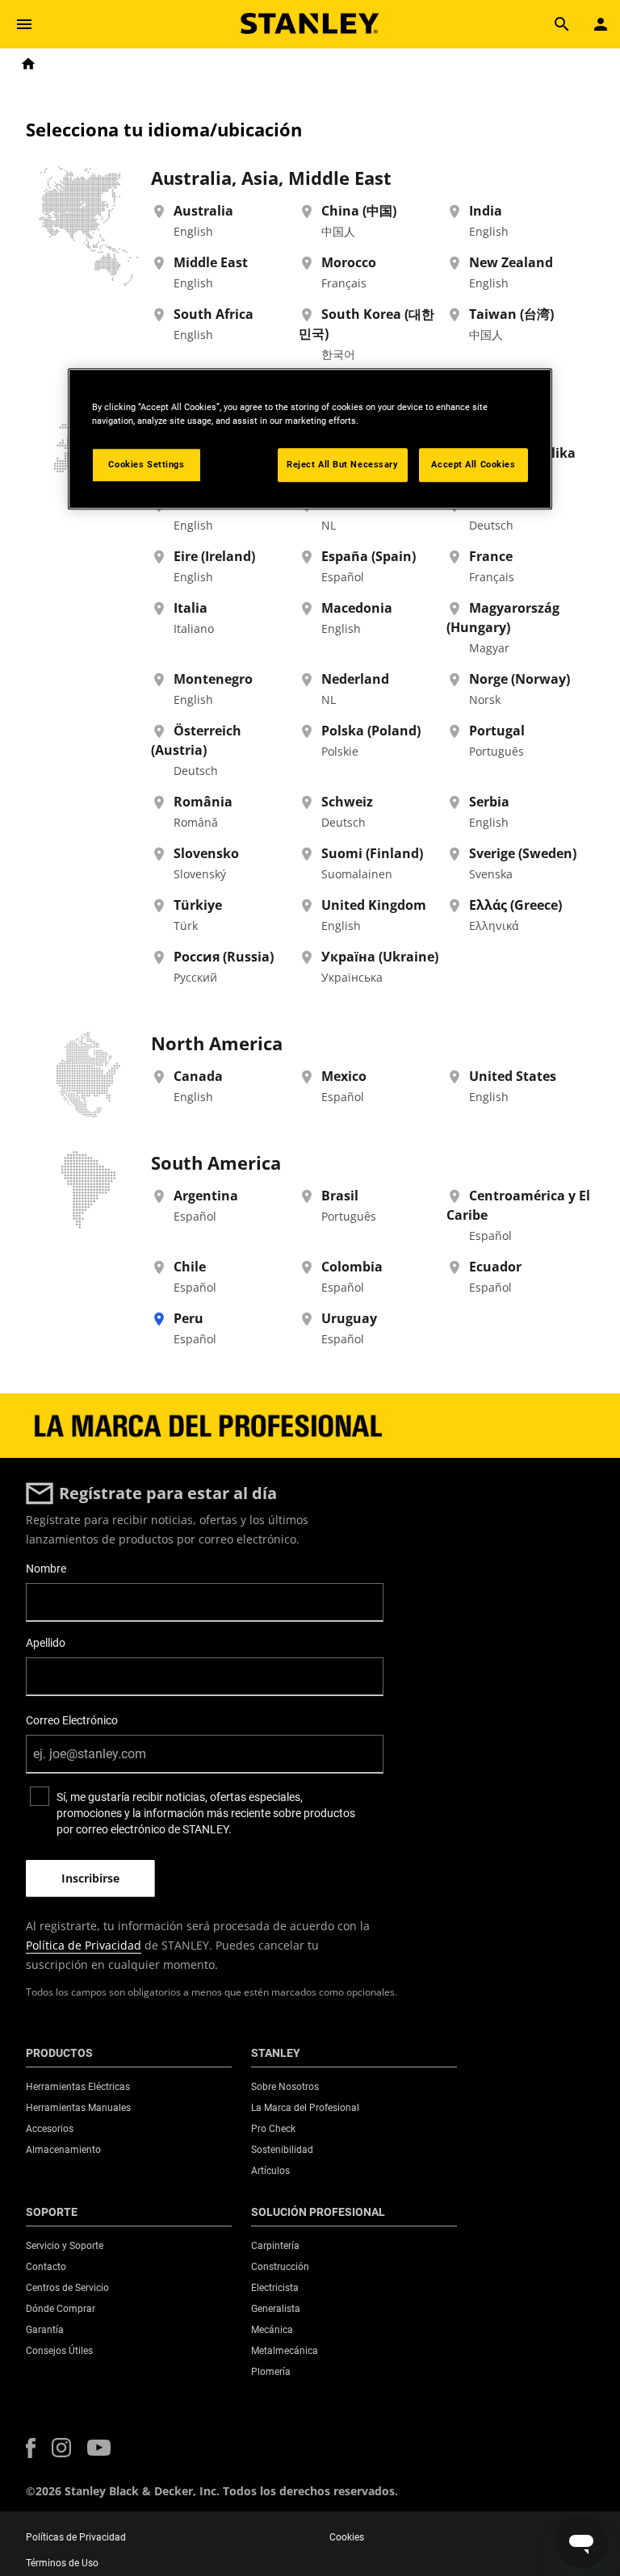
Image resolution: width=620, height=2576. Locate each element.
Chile (190, 1267)
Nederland (355, 679)
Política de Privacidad (84, 1945)
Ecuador (495, 1267)
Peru (189, 1318)
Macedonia (357, 608)
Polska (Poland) (371, 731)
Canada (198, 1076)
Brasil (340, 1196)
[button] (31, 2448)
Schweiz (347, 802)
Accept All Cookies (473, 464)
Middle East (211, 262)
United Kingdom (374, 905)
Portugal (497, 731)
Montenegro (213, 679)
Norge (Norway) (519, 679)
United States (513, 1076)
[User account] (601, 24)
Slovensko (206, 853)
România (203, 802)
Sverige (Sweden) (523, 853)
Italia (191, 608)
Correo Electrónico (72, 1720)
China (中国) (359, 211)
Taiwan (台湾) (511, 314)
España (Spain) (369, 556)
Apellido (46, 1643)
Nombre (46, 1569)
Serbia (489, 802)
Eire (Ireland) (214, 556)
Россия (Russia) (224, 957)
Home (28, 64)
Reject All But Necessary (343, 464)
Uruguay (349, 1318)
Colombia (352, 1267)
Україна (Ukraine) (380, 957)
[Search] (562, 24)
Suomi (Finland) (372, 853)
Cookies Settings (146, 464)
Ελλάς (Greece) (515, 905)
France (491, 556)
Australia (203, 211)
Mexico (344, 1076)
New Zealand (511, 262)
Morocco (349, 262)
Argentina (206, 1196)
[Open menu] (24, 24)
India (486, 211)
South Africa (214, 314)
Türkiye (198, 905)
